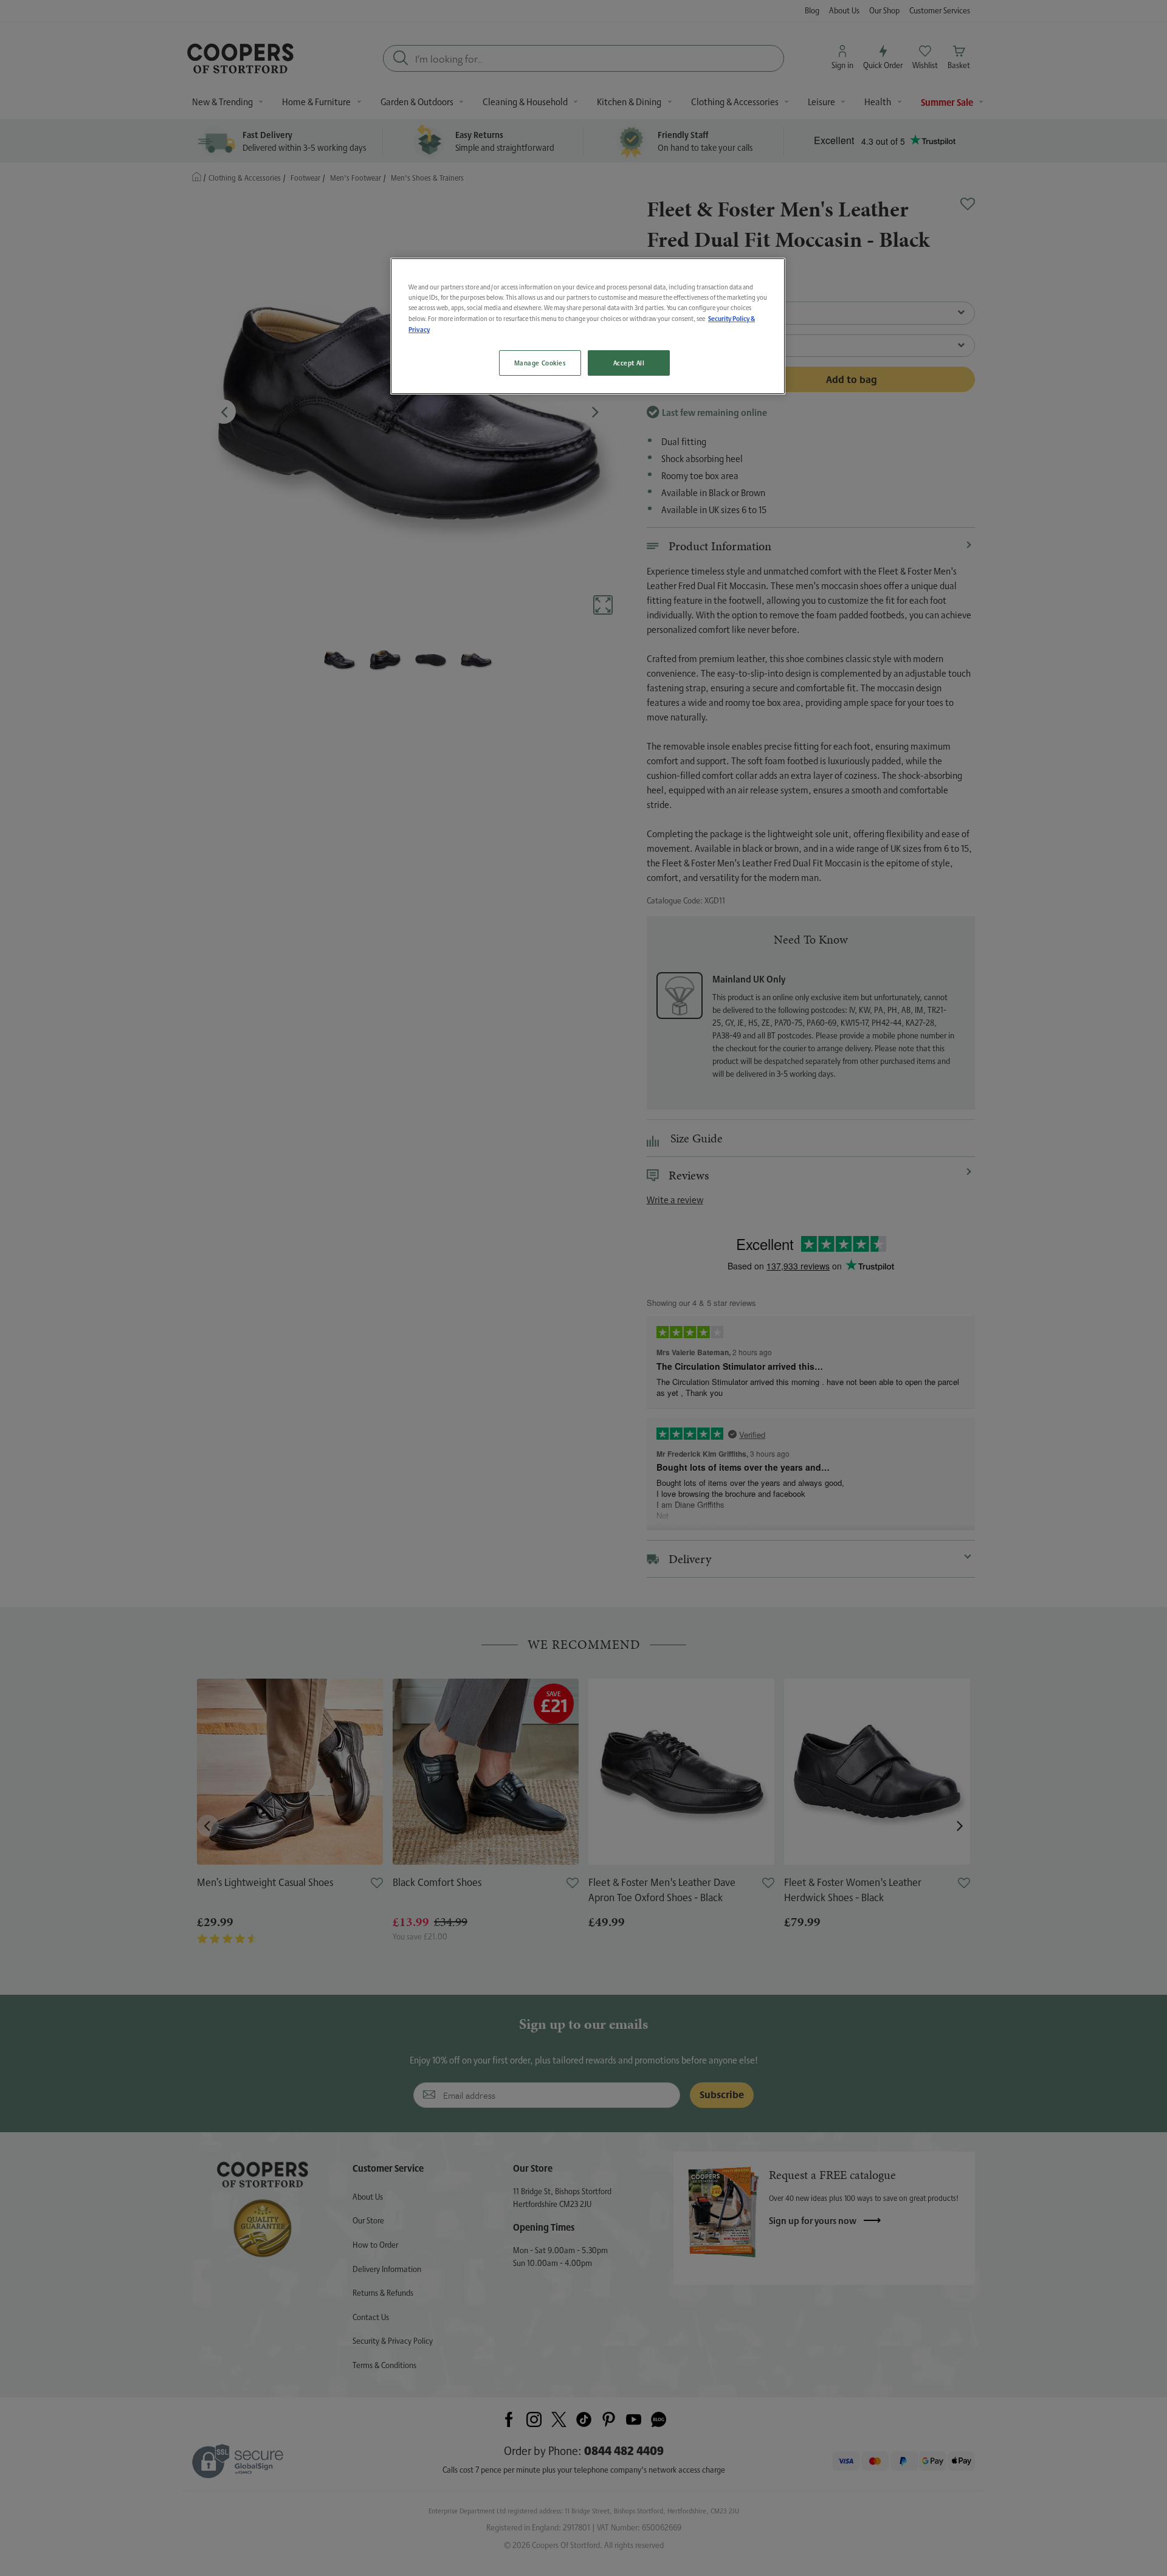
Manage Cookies (540, 363)
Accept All (629, 363)
